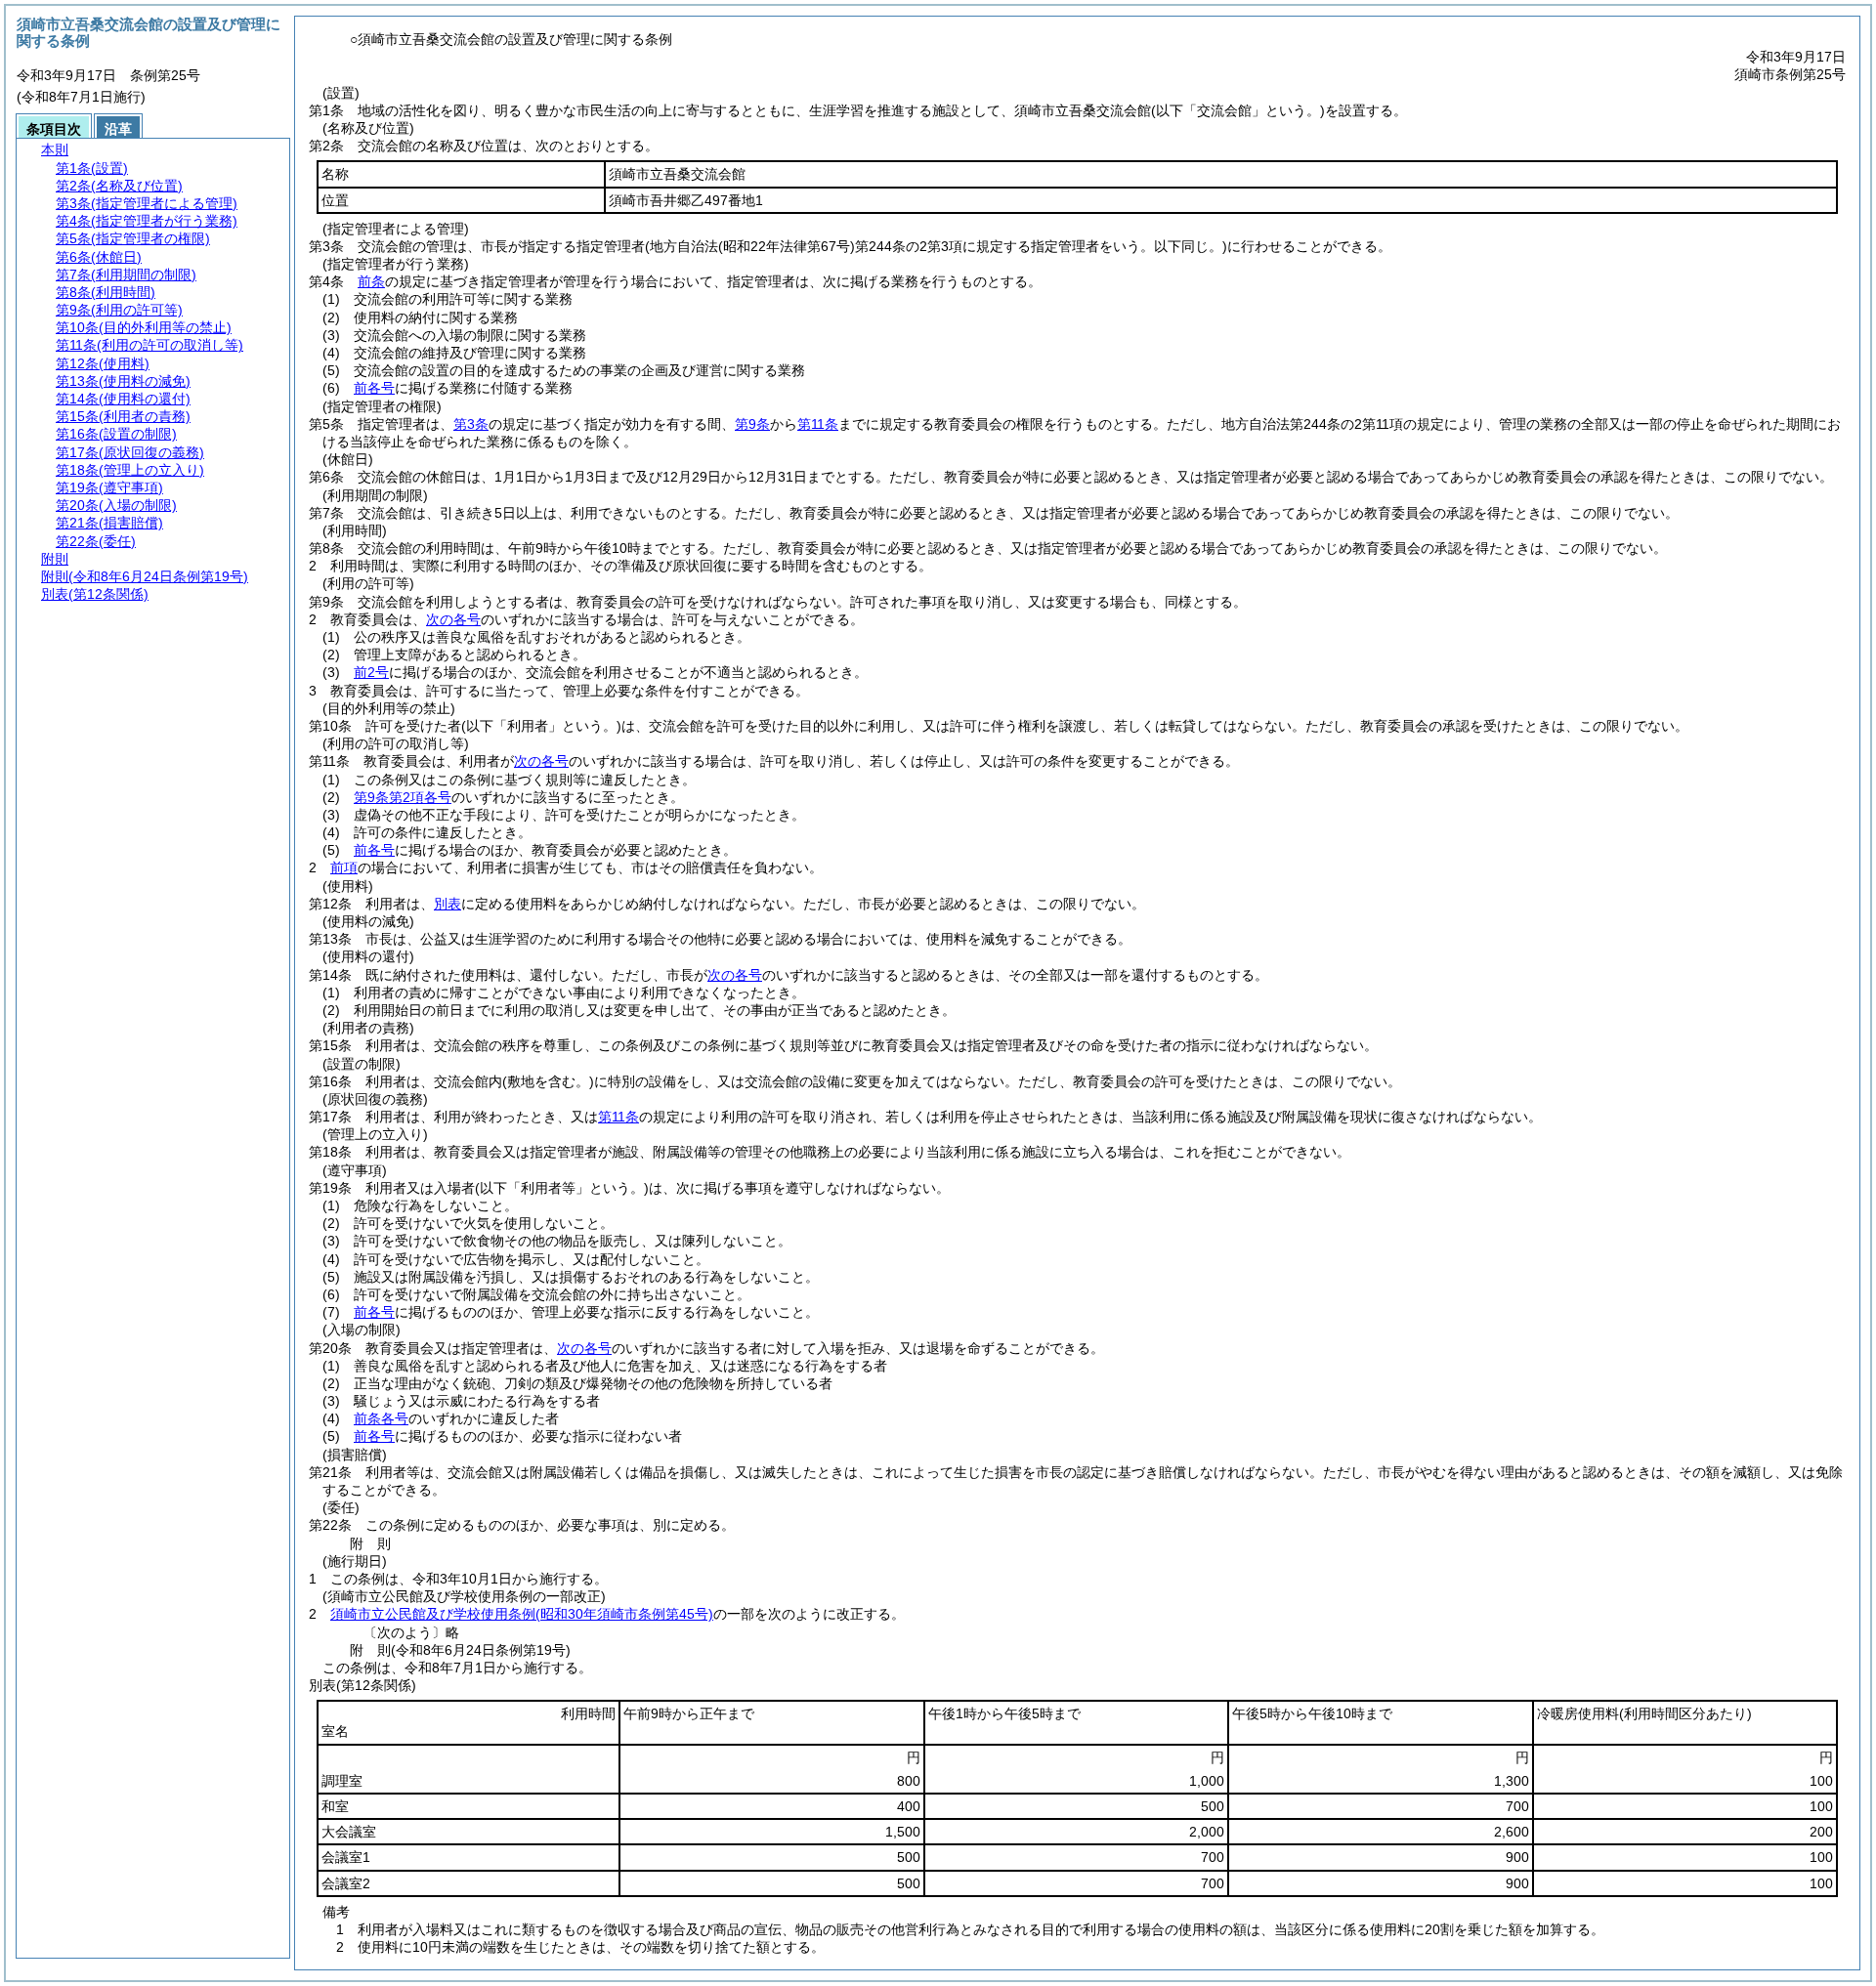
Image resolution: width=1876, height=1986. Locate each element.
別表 (448, 904)
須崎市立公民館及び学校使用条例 (522, 1614)
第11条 (818, 424)
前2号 (371, 672)
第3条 (471, 424)
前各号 (374, 388)
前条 (371, 281)
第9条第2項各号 (403, 797)
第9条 (752, 424)
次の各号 (453, 619)
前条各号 (381, 1418)
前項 (344, 867)
